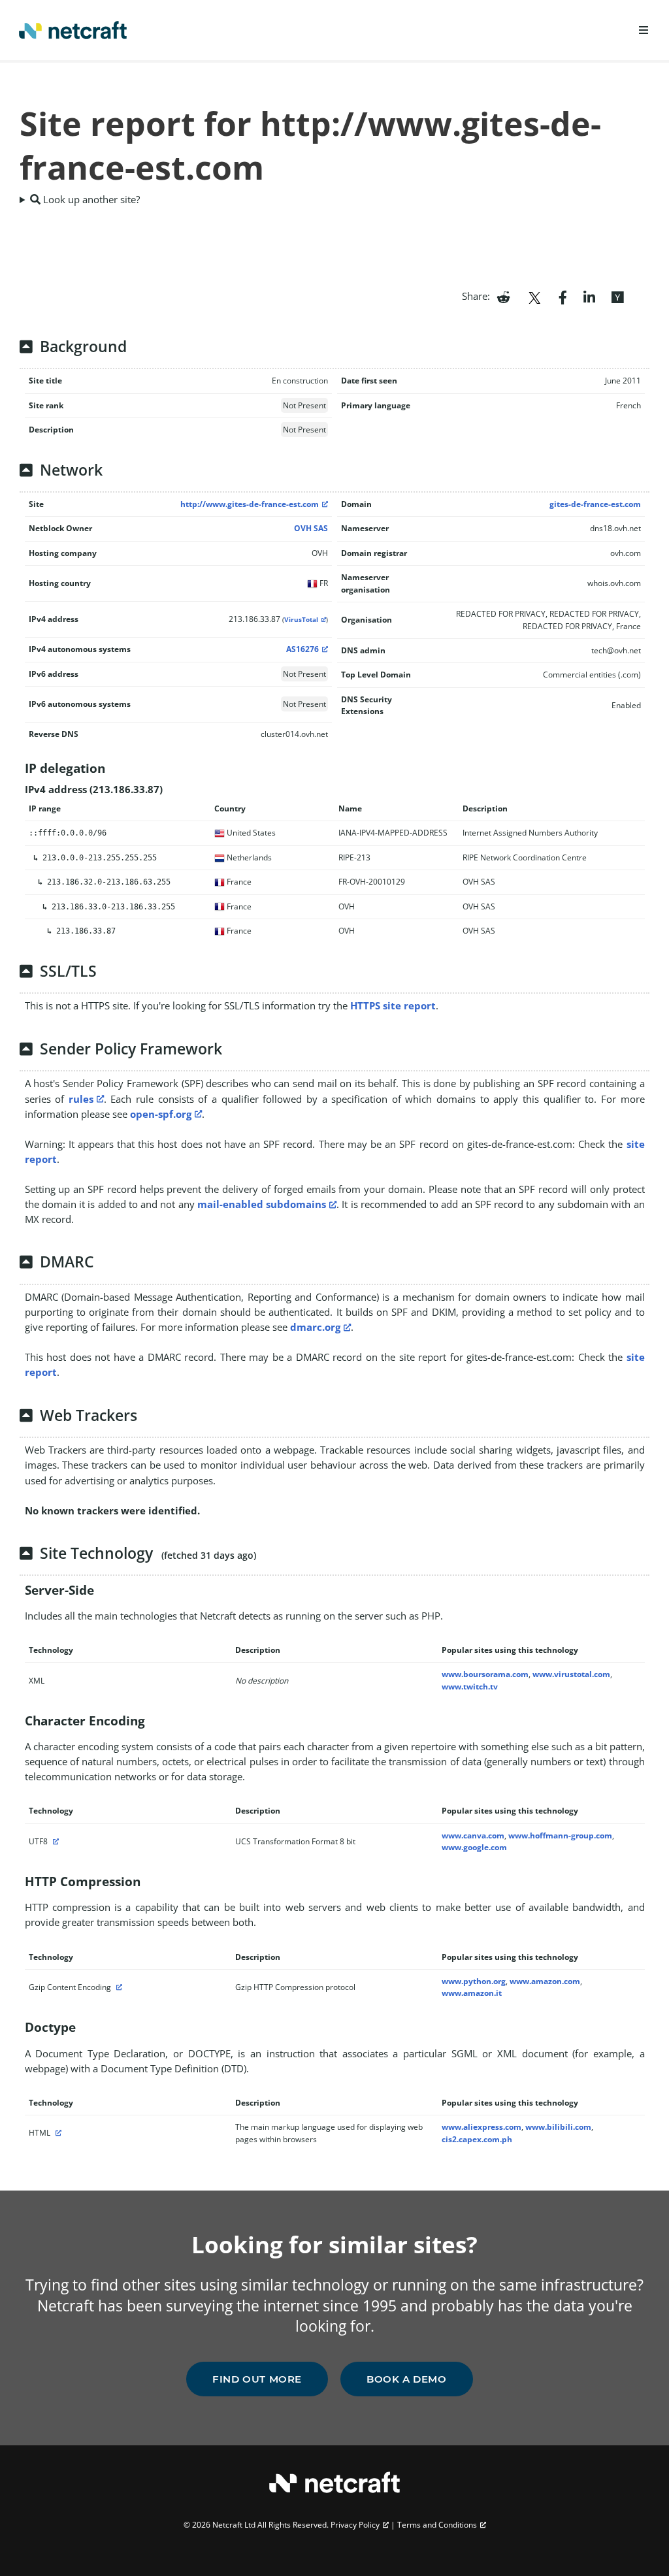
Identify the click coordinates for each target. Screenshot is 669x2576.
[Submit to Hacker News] (617, 296)
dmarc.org (315, 1327)
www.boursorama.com (485, 1674)
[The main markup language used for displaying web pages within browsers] (57, 2133)
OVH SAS (311, 528)
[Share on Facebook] (563, 296)
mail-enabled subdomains (262, 1204)
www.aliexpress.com (481, 2127)
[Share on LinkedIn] (589, 296)
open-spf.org (161, 1114)
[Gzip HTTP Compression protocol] (118, 1987)
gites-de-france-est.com (595, 504)
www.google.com (474, 1847)
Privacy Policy (355, 2525)
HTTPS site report (393, 1005)
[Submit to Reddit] (503, 296)
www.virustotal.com (571, 1674)
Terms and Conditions (437, 2525)
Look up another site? (90, 199)
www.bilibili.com (558, 2127)
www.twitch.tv (470, 1687)
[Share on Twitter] (534, 296)
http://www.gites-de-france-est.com (250, 504)
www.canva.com (473, 1835)
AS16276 (302, 649)
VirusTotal (301, 620)
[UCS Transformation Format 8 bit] (54, 1841)
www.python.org (474, 1981)
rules (81, 1099)
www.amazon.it (472, 1993)
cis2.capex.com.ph (477, 2139)
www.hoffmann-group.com (560, 1835)
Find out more (257, 2379)
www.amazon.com (545, 1981)
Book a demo (407, 2379)
